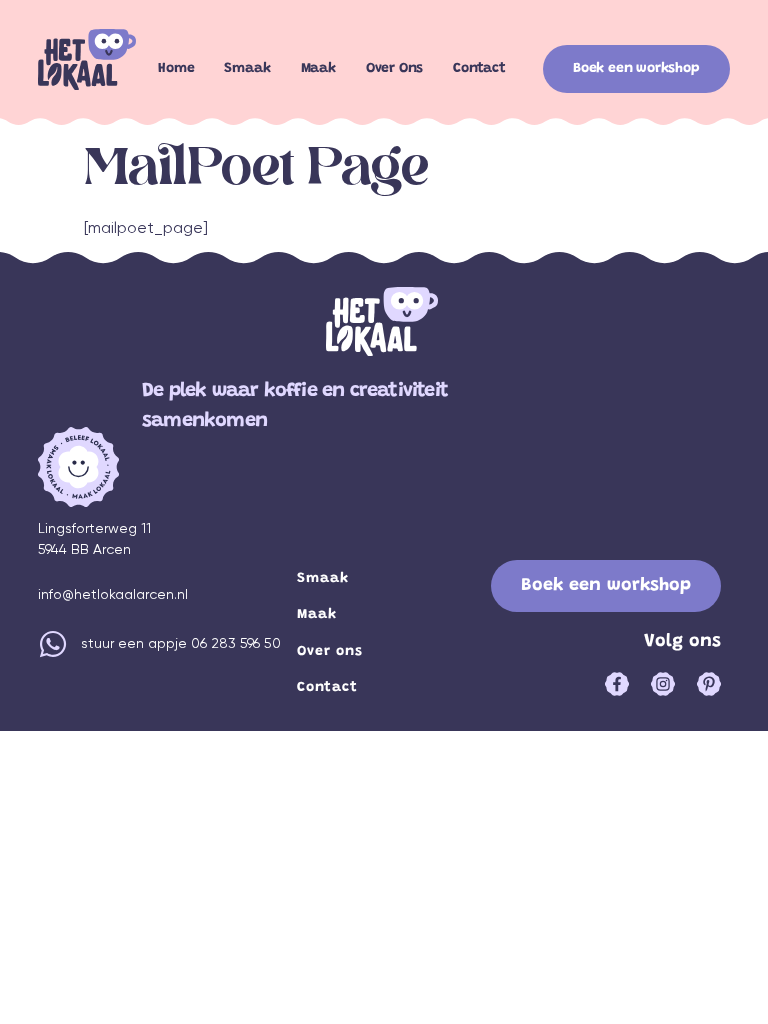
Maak (318, 69)
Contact (479, 69)
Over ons (394, 69)
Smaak (247, 69)
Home (176, 69)
